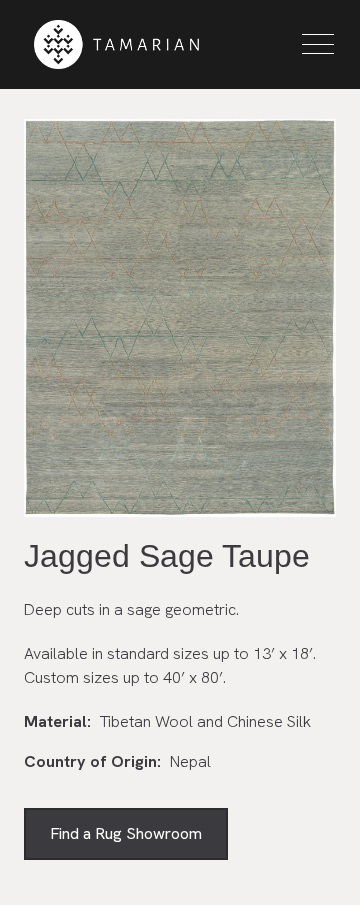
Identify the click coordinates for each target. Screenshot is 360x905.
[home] (111, 44)
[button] (318, 44)
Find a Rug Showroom (126, 833)
